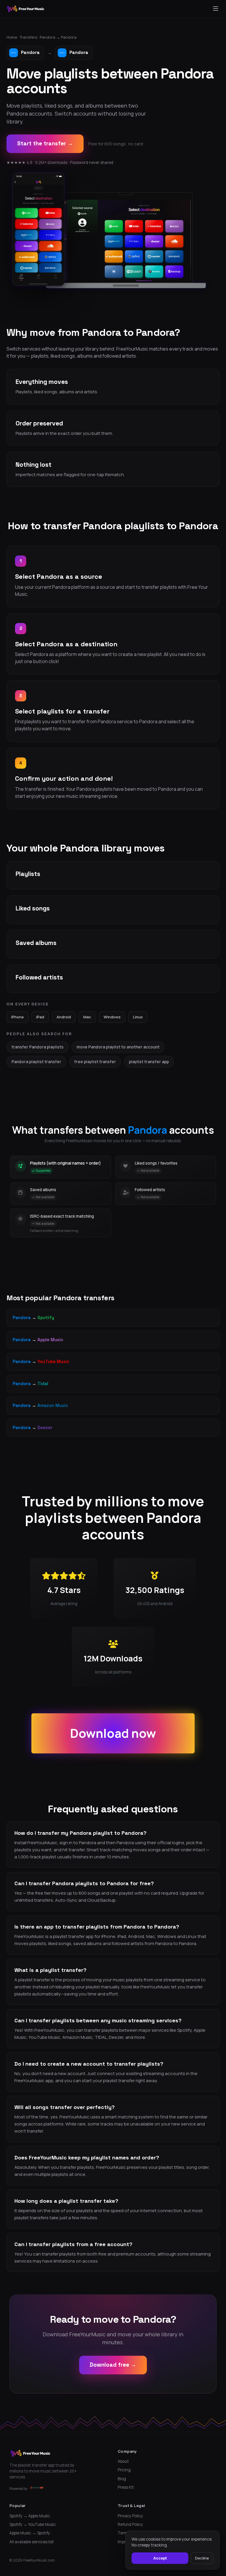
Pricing (124, 2470)
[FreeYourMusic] (26, 9)
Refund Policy (130, 2524)
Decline (202, 2558)
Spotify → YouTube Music (33, 2524)
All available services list (32, 2542)
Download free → (113, 2365)
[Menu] (216, 9)
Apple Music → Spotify (30, 2533)
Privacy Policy (130, 2516)
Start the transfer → (45, 143)
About (123, 2461)
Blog (122, 2479)
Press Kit (126, 2487)
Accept (160, 2558)
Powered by (18, 2489)
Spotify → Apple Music (30, 2516)
